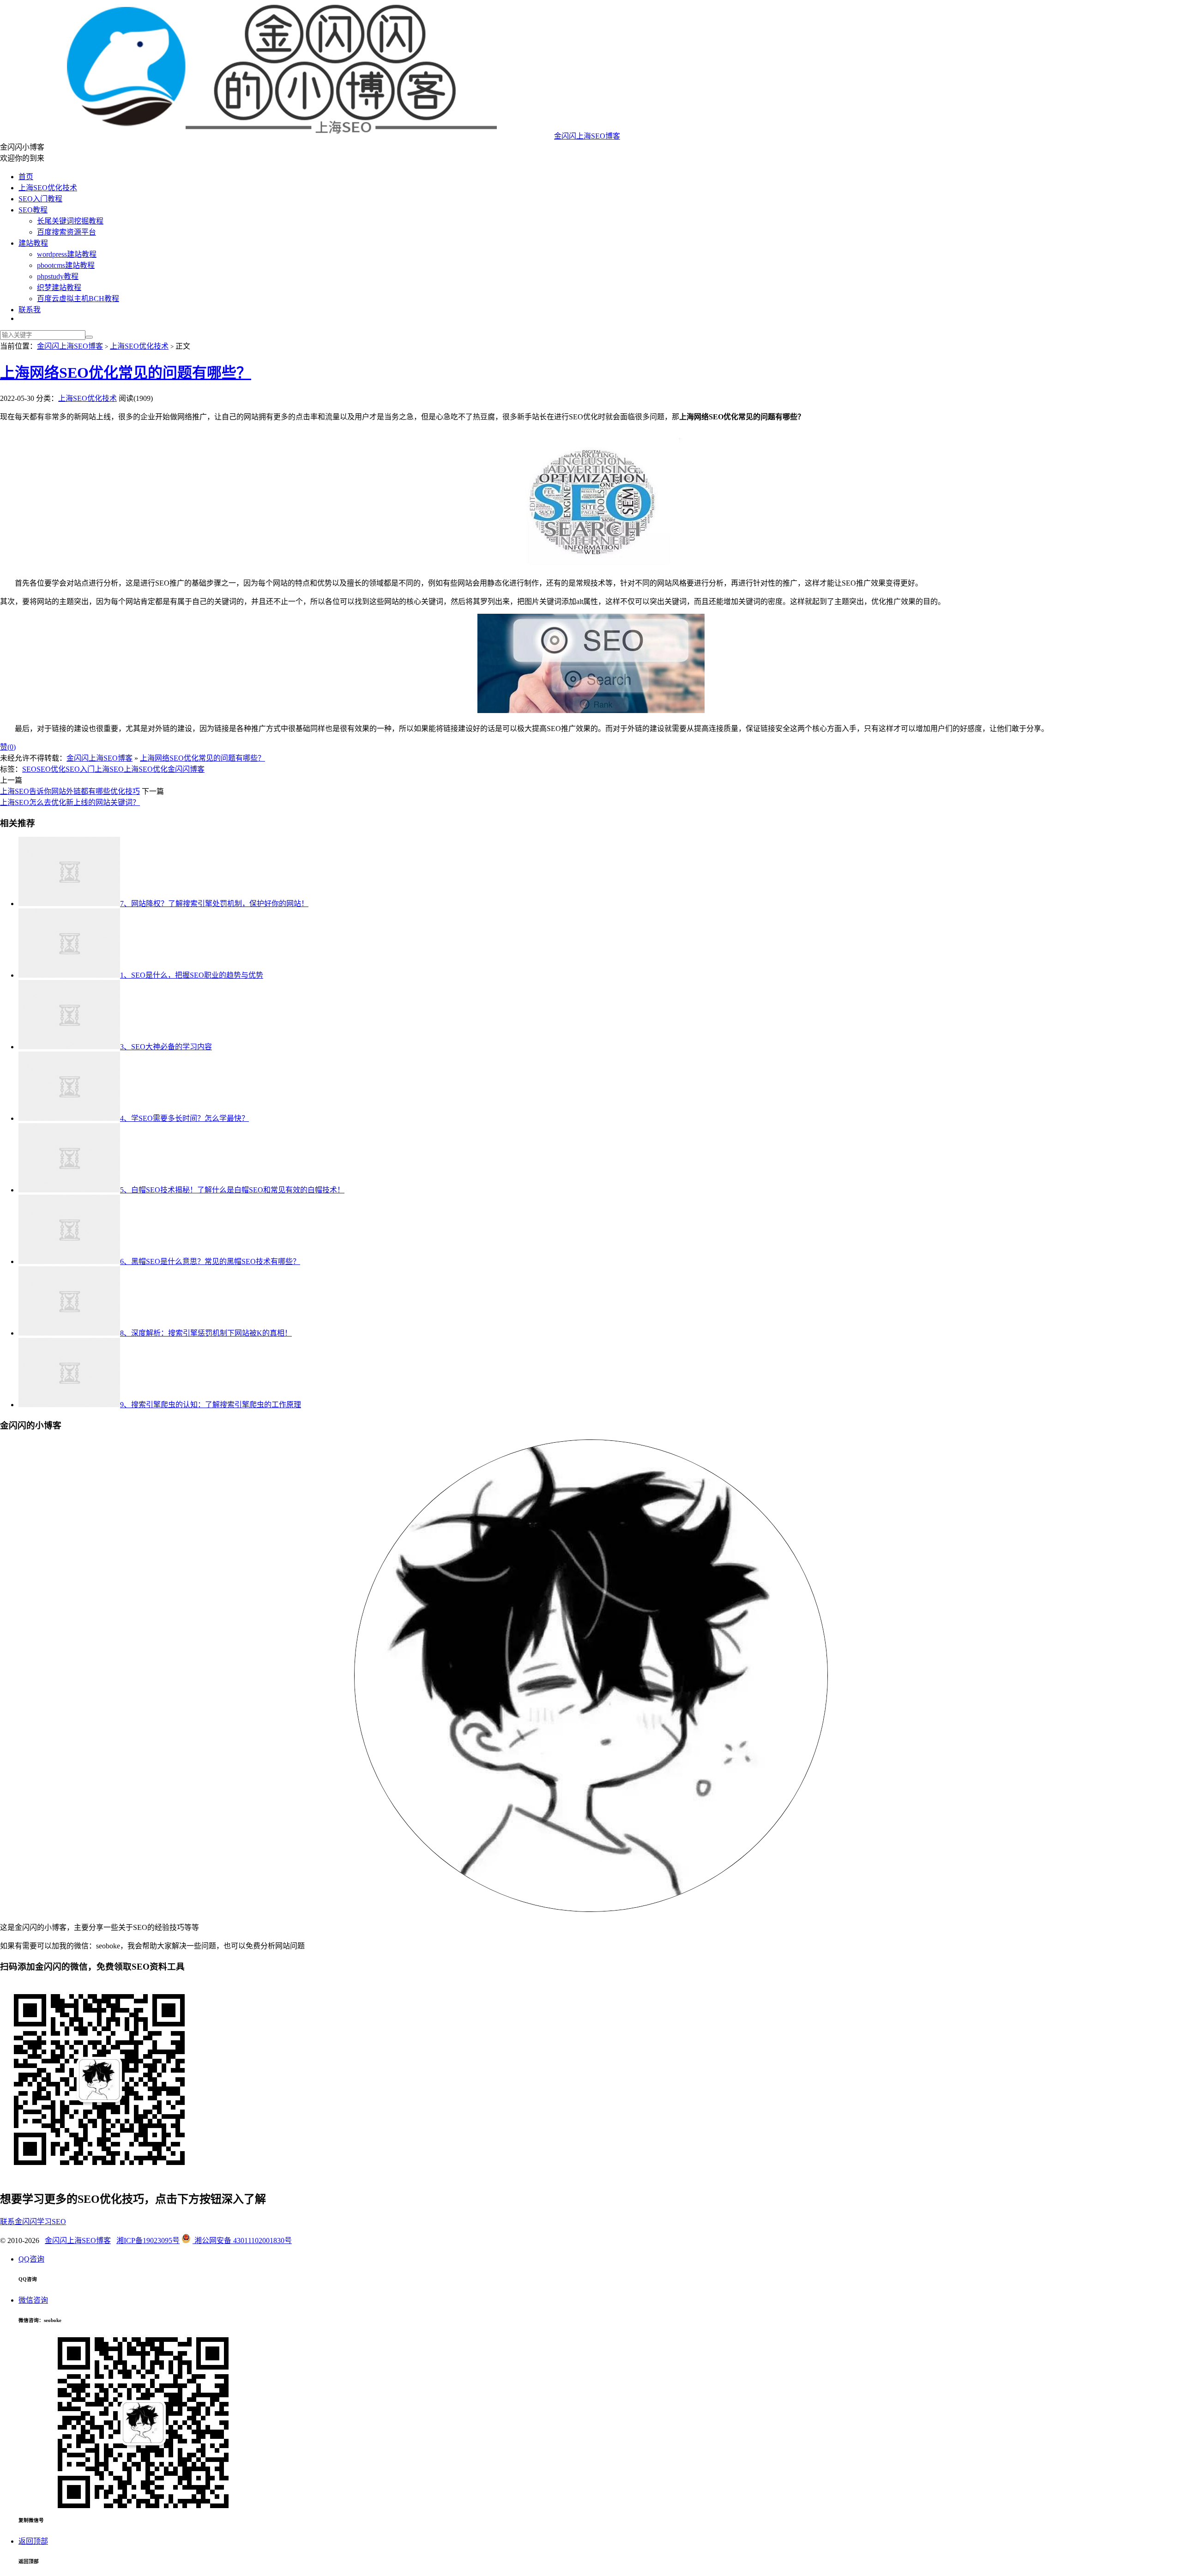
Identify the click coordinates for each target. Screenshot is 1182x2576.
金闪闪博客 (186, 769)
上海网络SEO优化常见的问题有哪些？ (126, 373)
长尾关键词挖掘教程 (70, 221)
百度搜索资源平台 (66, 232)
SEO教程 (33, 210)
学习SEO (51, 2222)
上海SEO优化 (146, 769)
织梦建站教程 (59, 287)
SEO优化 (51, 769)
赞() (8, 747)
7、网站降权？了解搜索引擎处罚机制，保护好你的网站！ (214, 904)
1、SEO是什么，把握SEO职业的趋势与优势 (192, 975)
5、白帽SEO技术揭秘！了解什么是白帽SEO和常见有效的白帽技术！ (232, 1190)
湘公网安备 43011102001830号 (242, 2240)
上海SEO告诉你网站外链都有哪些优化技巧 (70, 791)
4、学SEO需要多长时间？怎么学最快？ (184, 1118)
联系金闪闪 (18, 2222)
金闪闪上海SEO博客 (587, 136)
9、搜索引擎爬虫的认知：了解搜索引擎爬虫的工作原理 (211, 1405)
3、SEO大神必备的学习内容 (166, 1047)
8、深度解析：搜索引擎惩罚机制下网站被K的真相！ (206, 1333)
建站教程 (33, 243)
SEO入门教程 (40, 199)
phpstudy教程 (58, 276)
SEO (29, 769)
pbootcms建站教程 (66, 265)
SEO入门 (80, 769)
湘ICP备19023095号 (148, 2240)
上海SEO (109, 769)
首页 (26, 177)
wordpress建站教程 (67, 254)
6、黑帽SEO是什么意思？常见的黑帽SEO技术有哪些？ (210, 1261)
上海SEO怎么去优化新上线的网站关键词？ (70, 802)
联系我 (30, 310)
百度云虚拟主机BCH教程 (78, 299)
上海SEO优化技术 (48, 188)
